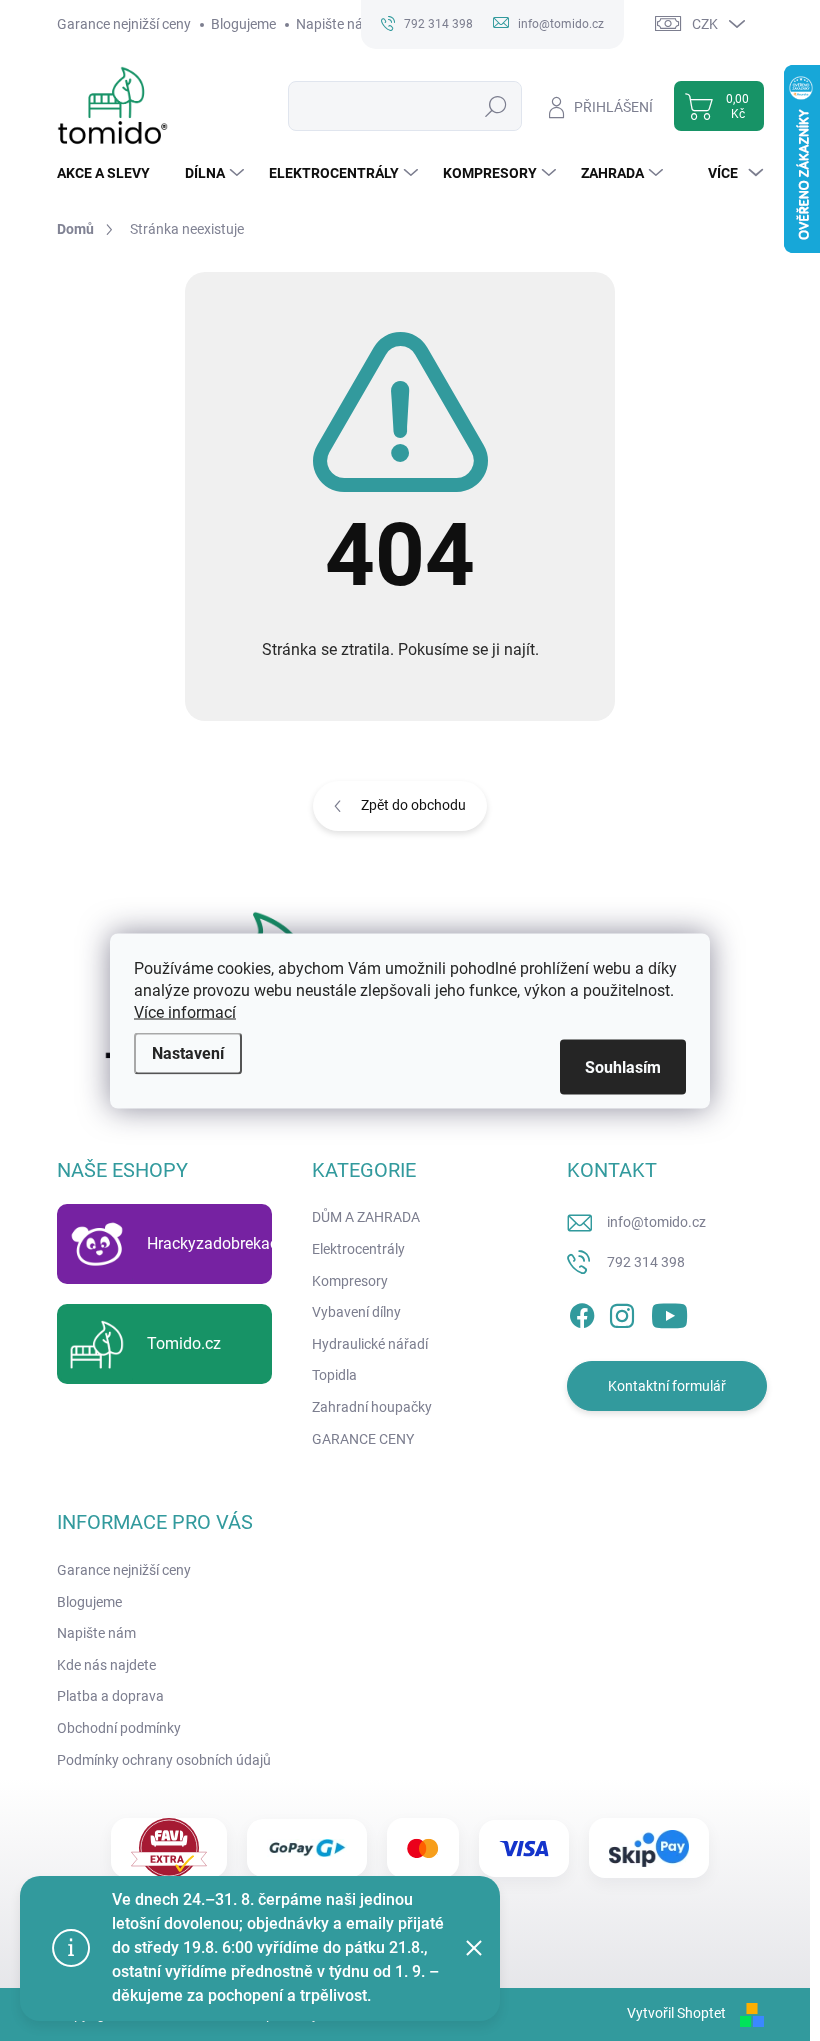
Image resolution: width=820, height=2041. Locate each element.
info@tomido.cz (656, 1222)
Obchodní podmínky (119, 1728)
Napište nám (335, 24)
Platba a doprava (110, 1696)
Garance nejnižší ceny (124, 24)
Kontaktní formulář (667, 1386)
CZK (705, 24)
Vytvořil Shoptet (676, 2013)
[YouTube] (669, 1313)
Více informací (185, 1011)
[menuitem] (111, 173)
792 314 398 (646, 1262)
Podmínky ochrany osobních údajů (164, 1760)
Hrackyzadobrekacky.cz (230, 1243)
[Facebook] (582, 1313)
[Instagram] (622, 1313)
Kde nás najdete (106, 1665)
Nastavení (188, 1052)
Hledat (495, 106)
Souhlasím (623, 1066)
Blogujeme (243, 24)
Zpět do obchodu (413, 805)
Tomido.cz (184, 1343)
